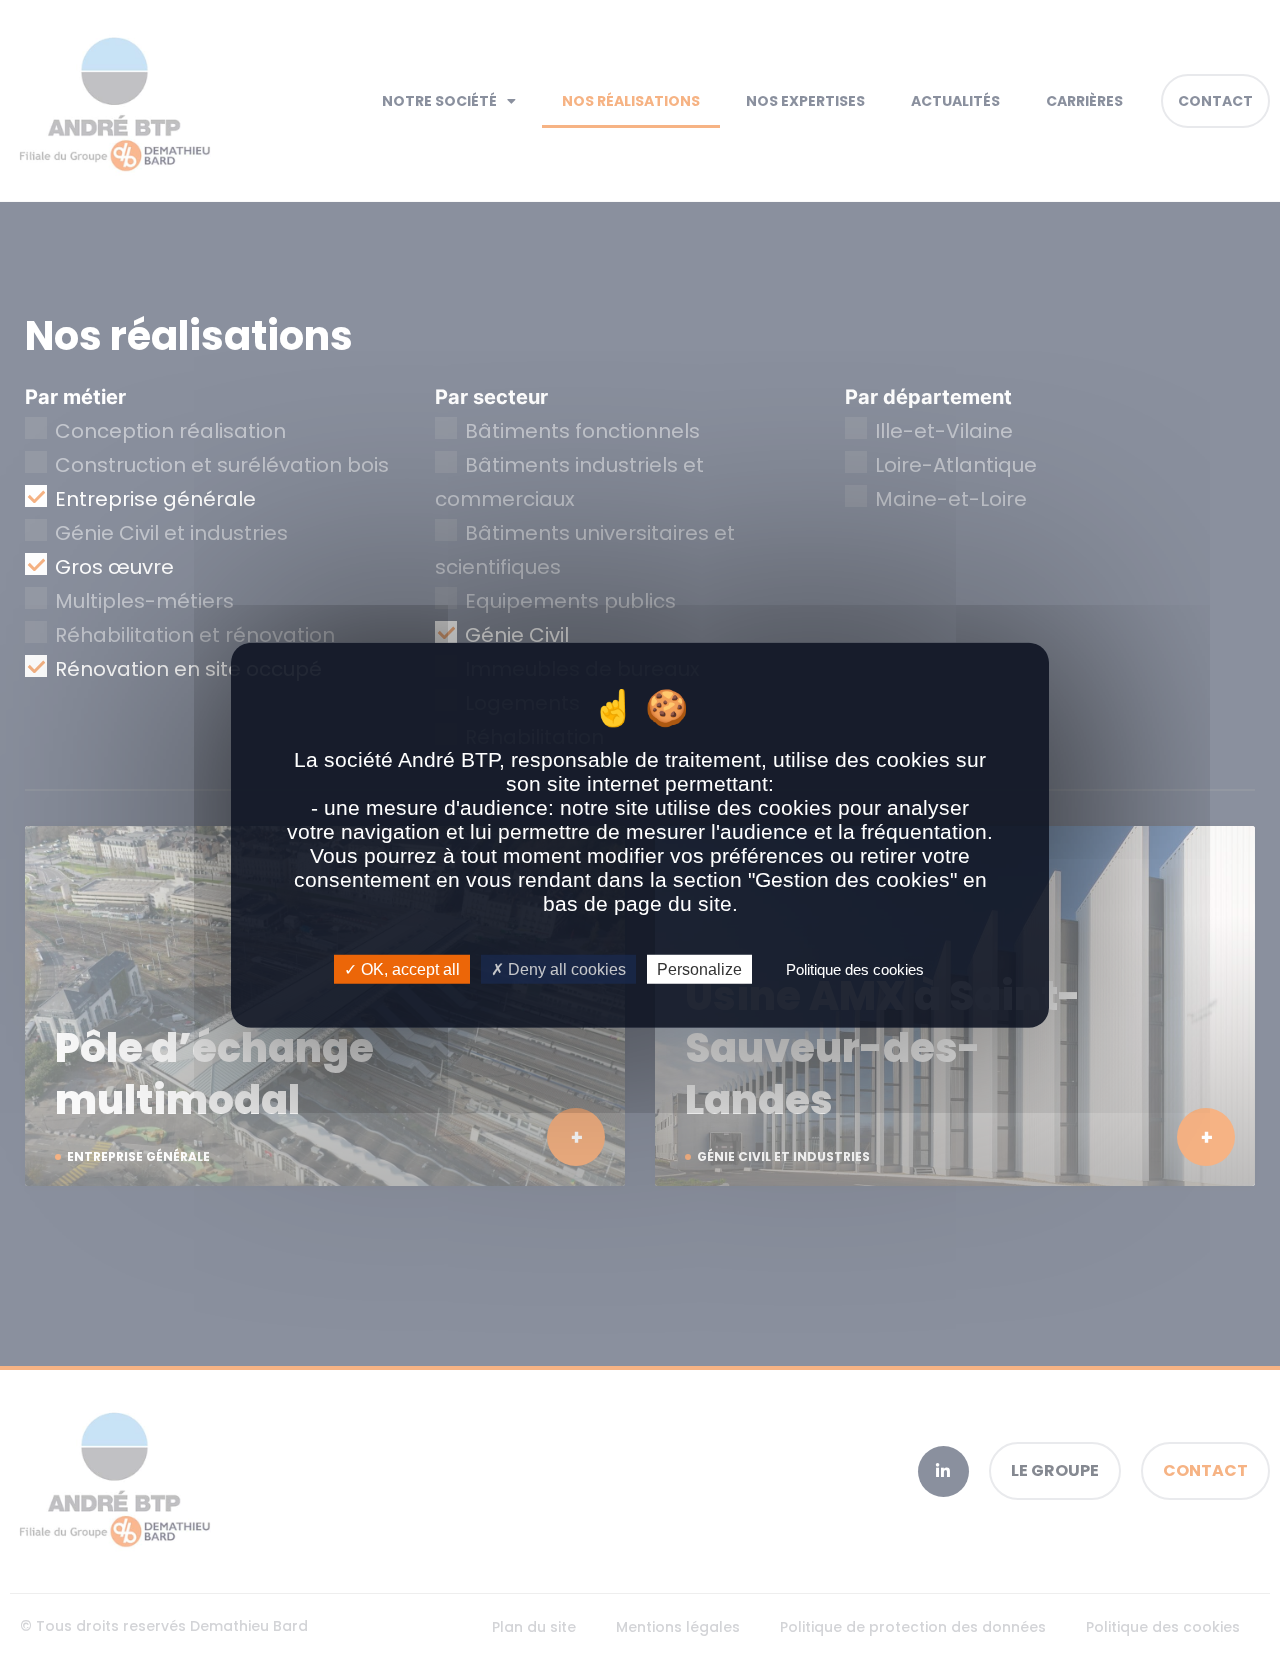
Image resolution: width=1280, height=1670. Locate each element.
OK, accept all (408, 968)
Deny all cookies (565, 968)
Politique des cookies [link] (855, 968)
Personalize (699, 968)
